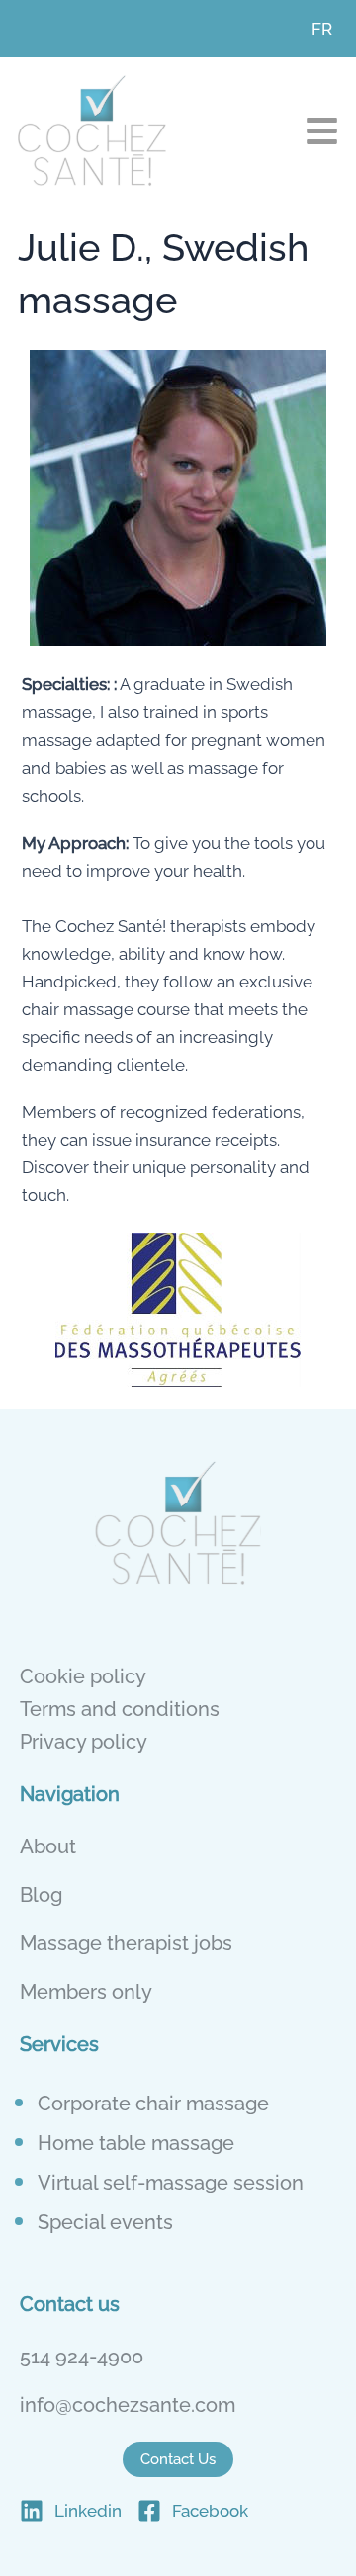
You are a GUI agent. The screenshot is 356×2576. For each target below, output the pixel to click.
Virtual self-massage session (171, 2183)
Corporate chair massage (153, 2104)
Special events (105, 2222)
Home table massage (136, 2143)
